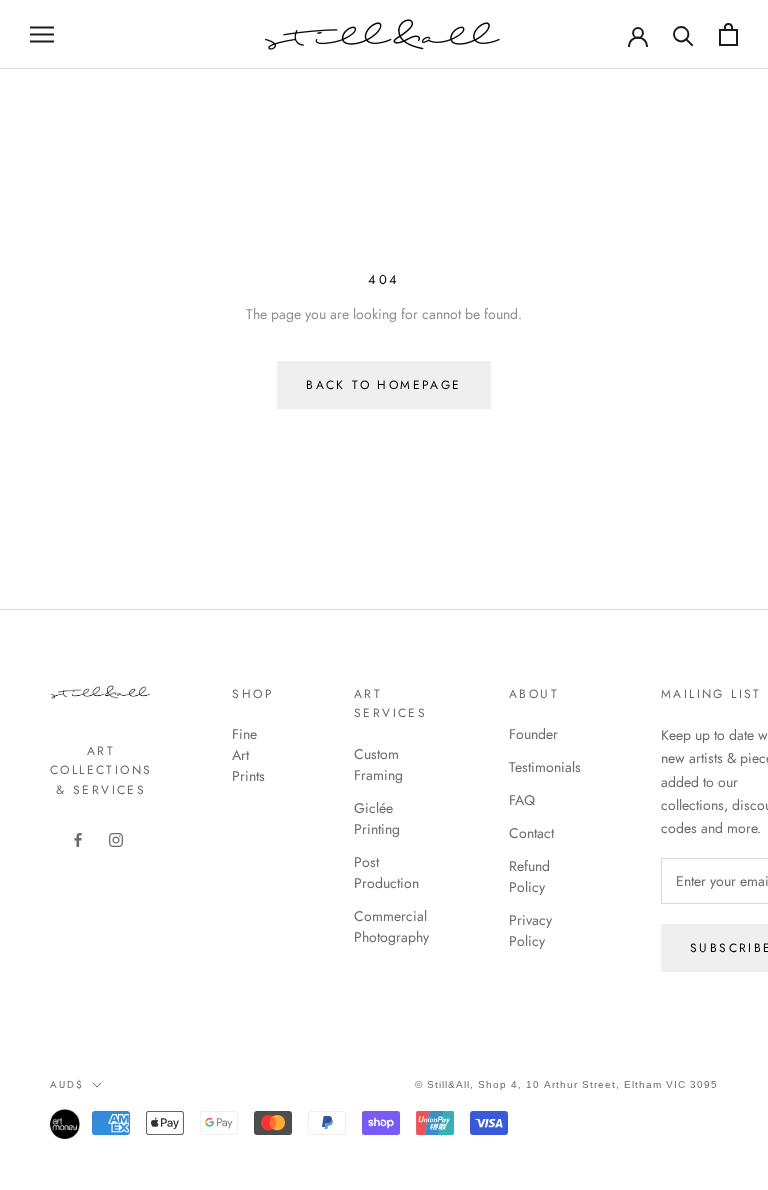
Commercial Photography (391, 926)
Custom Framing (378, 764)
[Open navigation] (42, 34)
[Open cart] (728, 34)
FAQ (522, 800)
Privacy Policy (530, 930)
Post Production (386, 872)
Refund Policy (529, 876)
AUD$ (67, 1084)
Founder (533, 734)
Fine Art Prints (248, 755)
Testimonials (545, 767)
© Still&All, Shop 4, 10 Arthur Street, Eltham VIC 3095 (566, 1084)
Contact (531, 833)
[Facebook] (78, 838)
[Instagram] (116, 838)
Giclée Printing (377, 818)
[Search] (683, 34)
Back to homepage (383, 385)
